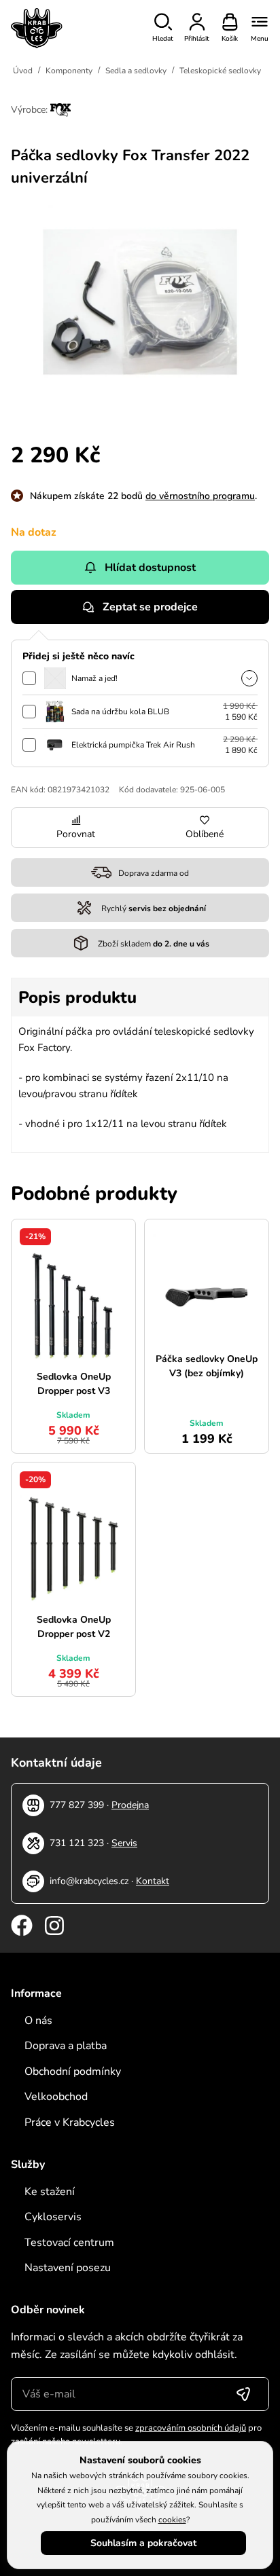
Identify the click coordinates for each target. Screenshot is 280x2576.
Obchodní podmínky (73, 2072)
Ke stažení (50, 2192)
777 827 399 (77, 1805)
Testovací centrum (69, 2243)
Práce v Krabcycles (70, 2122)
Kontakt (153, 1881)
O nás (38, 2021)
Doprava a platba (66, 2046)
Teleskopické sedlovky (220, 71)
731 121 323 (77, 1843)
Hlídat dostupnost (150, 568)
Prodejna (130, 1805)
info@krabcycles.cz (89, 1881)
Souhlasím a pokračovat (143, 2543)
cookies (172, 2520)
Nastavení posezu (68, 2268)
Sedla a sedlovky (136, 71)
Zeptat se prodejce (150, 607)
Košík (230, 39)
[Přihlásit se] (243, 2394)
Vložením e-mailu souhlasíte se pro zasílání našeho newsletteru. (136, 2435)
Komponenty (69, 71)
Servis (124, 1843)
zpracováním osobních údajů (191, 2428)
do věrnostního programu (200, 496)
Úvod (23, 71)
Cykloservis (53, 2217)
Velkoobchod (56, 2097)
